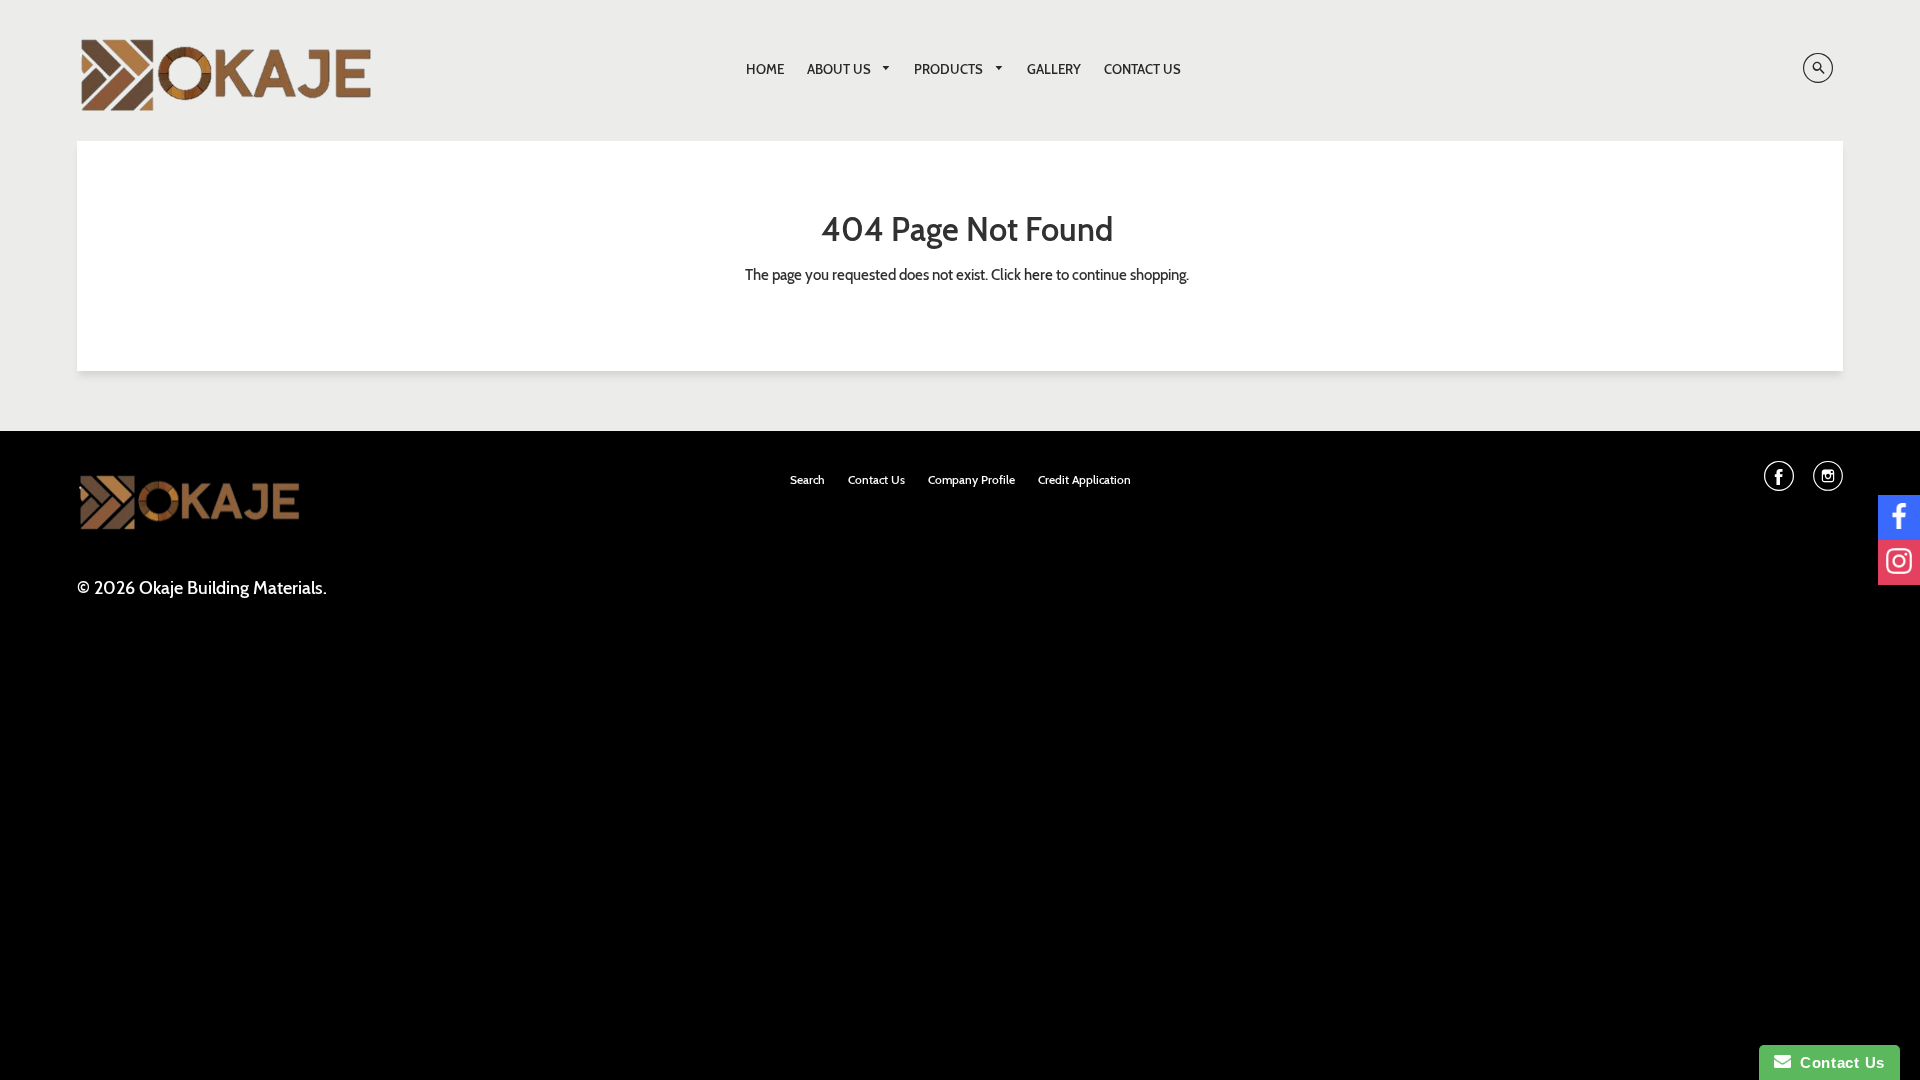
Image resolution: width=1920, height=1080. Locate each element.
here (1038, 275)
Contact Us (1838, 1062)
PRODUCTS (950, 69)
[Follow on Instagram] (1899, 562)
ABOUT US (840, 69)
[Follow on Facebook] (1899, 517)
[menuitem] (765, 69)
